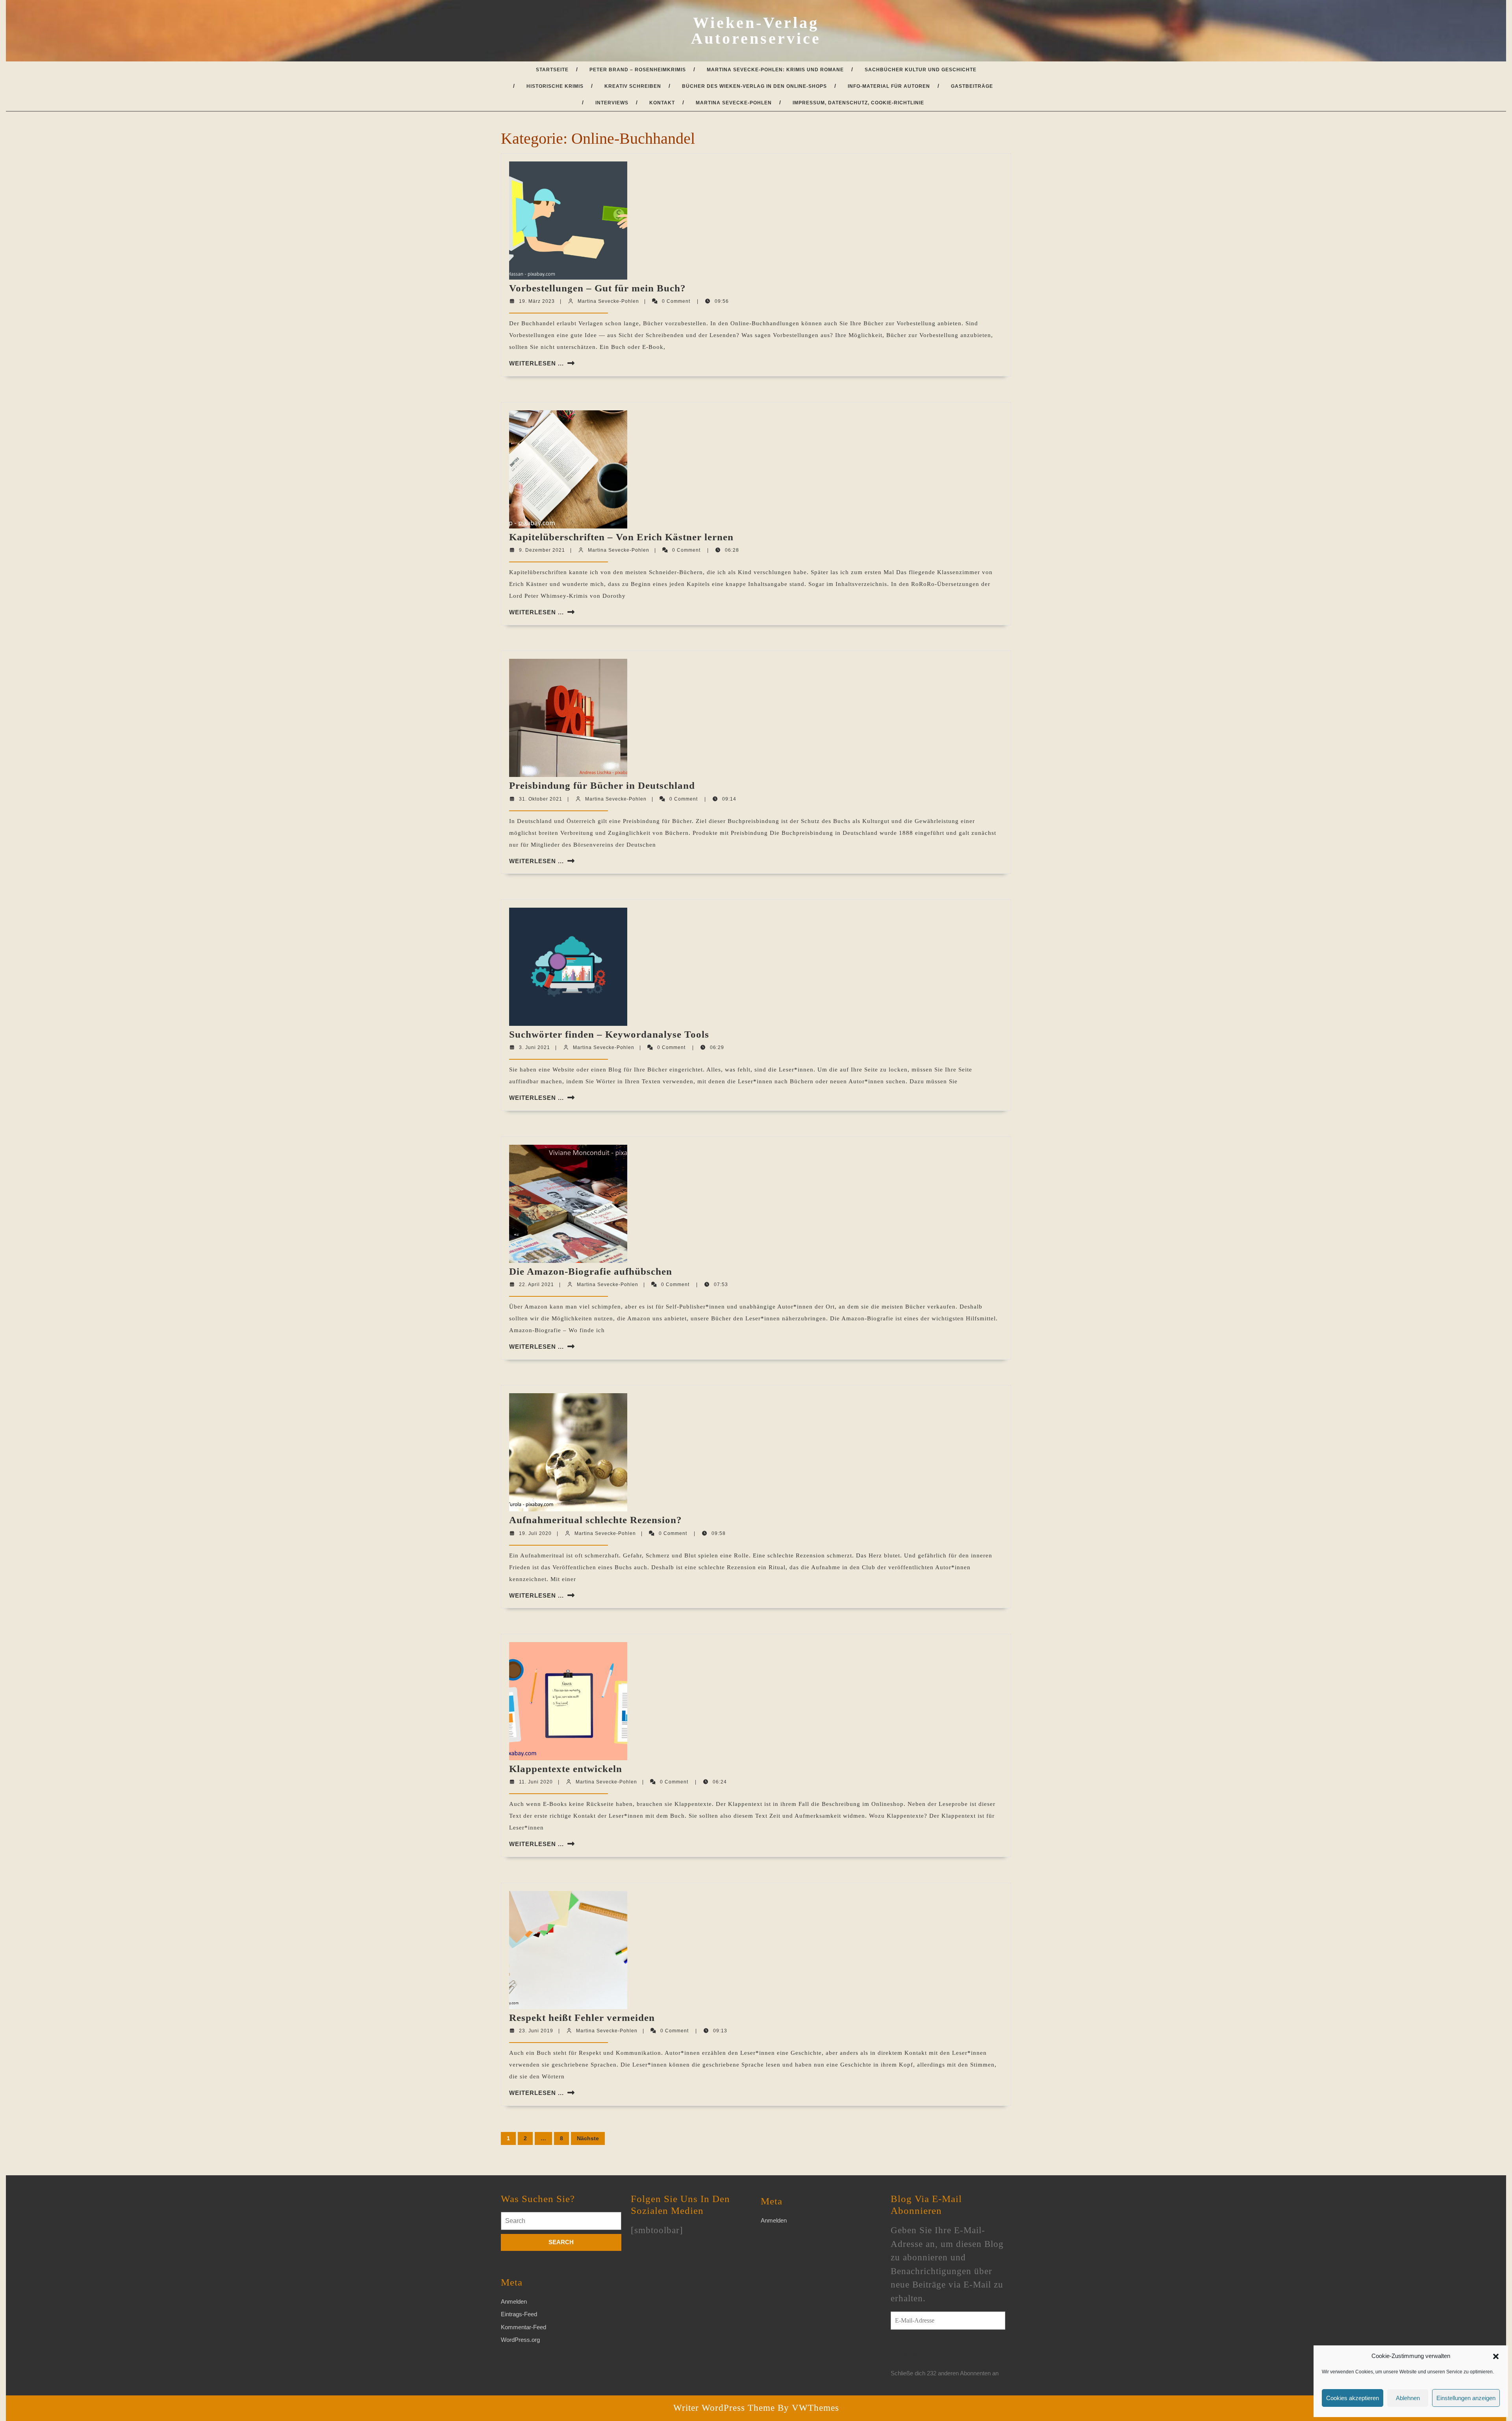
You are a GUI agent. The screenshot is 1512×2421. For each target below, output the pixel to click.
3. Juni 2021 (535, 1047)
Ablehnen (1408, 2398)
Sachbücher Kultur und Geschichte (921, 70)
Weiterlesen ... (536, 363)
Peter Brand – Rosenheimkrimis (638, 70)
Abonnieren (921, 2354)
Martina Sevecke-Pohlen (734, 103)
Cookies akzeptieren (1353, 2398)
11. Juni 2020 (536, 1782)
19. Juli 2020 (535, 1533)
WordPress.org (520, 2340)
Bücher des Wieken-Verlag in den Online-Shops (754, 86)
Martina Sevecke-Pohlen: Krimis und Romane (775, 70)
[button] (1496, 2356)
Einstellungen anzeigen (1466, 2398)
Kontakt (662, 103)
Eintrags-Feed (519, 2314)
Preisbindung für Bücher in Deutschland (602, 785)
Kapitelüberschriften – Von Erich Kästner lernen (621, 537)
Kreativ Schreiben (633, 86)
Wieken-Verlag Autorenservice (756, 31)
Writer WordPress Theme (724, 2408)
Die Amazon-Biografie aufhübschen (591, 1271)
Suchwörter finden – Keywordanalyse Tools (609, 1034)
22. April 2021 (536, 1285)
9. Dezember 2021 (542, 550)
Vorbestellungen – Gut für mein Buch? (598, 288)
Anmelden (514, 2301)
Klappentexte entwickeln (566, 1769)
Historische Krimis (555, 86)
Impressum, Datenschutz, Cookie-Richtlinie (858, 103)
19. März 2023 (537, 301)
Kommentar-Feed (523, 2327)
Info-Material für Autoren (889, 86)
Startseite (552, 70)
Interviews (612, 103)
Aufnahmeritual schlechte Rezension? (596, 1520)
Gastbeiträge (972, 86)
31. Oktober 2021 (541, 799)
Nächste (588, 2138)
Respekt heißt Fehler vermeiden (582, 2018)
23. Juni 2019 (536, 2031)
